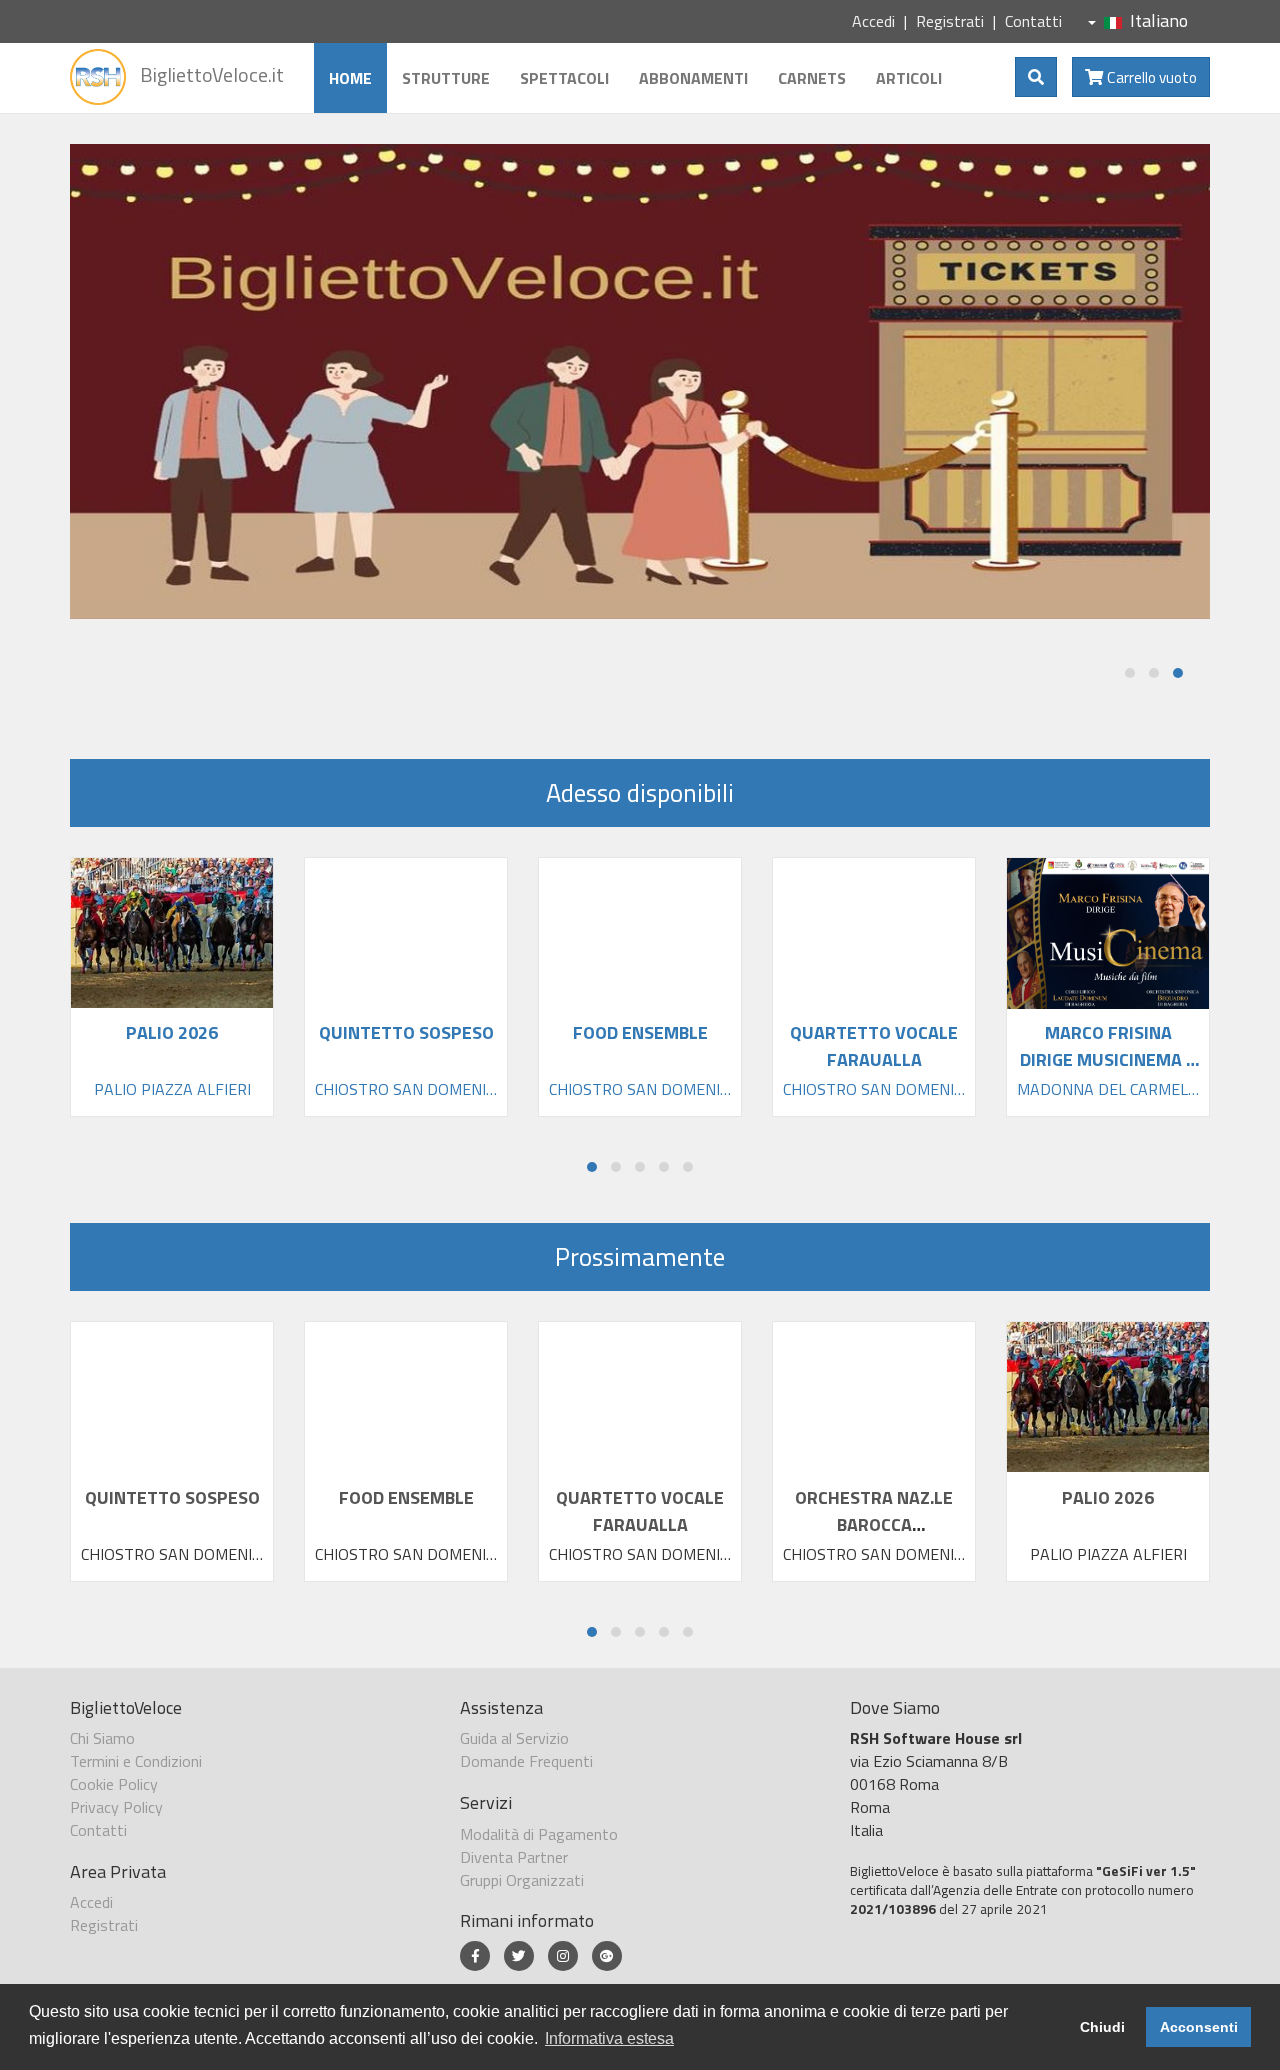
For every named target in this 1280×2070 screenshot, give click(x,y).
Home (350, 78)
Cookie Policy (114, 1784)
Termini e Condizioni (136, 1761)
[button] (1130, 673)
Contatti (1033, 21)
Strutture (446, 78)
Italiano (1159, 20)
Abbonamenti (693, 78)
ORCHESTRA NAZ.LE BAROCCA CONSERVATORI (874, 1524)
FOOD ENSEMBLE (406, 1497)
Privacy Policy (116, 1807)
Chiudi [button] (1102, 2027)
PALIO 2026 (1108, 1497)
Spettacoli (564, 78)
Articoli (909, 78)
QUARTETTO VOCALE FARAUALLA (640, 1511)
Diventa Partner (514, 1857)
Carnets (812, 78)
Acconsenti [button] (1199, 2027)
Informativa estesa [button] (609, 2038)
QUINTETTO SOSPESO (172, 1497)
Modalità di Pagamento (539, 1834)
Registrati (950, 21)
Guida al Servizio (514, 1738)
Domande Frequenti (526, 1761)
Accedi (873, 21)
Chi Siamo (102, 1738)
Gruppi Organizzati (522, 1880)
